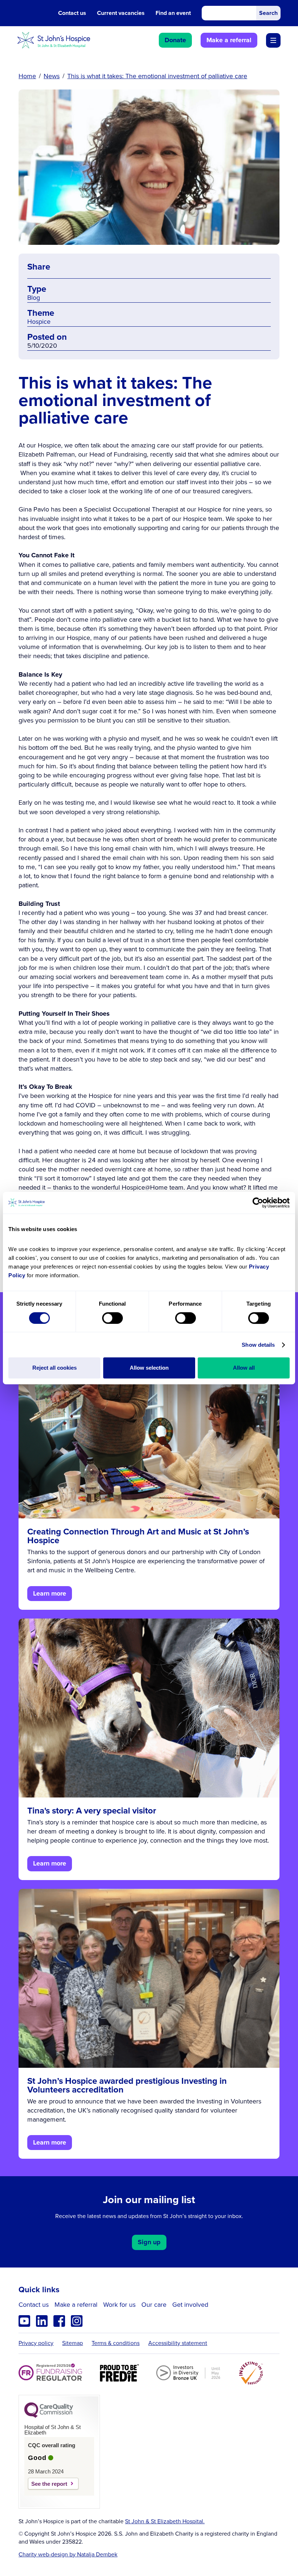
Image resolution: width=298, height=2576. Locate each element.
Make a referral (229, 40)
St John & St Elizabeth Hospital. (165, 2521)
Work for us (119, 2305)
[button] (273, 40)
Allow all (244, 1368)
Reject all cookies (55, 1368)
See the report (49, 2484)
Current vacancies (121, 13)
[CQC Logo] (49, 2416)
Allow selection (149, 1368)
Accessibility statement (178, 2343)
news (52, 76)
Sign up (149, 2242)
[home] (54, 40)
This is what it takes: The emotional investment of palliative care (157, 76)
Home (27, 76)
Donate (175, 40)
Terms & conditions (116, 2343)
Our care (154, 2305)
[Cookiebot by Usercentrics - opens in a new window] (258, 1203)
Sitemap (73, 2343)
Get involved (190, 2305)
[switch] (112, 1318)
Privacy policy (36, 2343)
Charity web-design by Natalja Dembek (68, 2555)
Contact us (72, 13)
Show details (258, 1345)
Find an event (173, 13)
